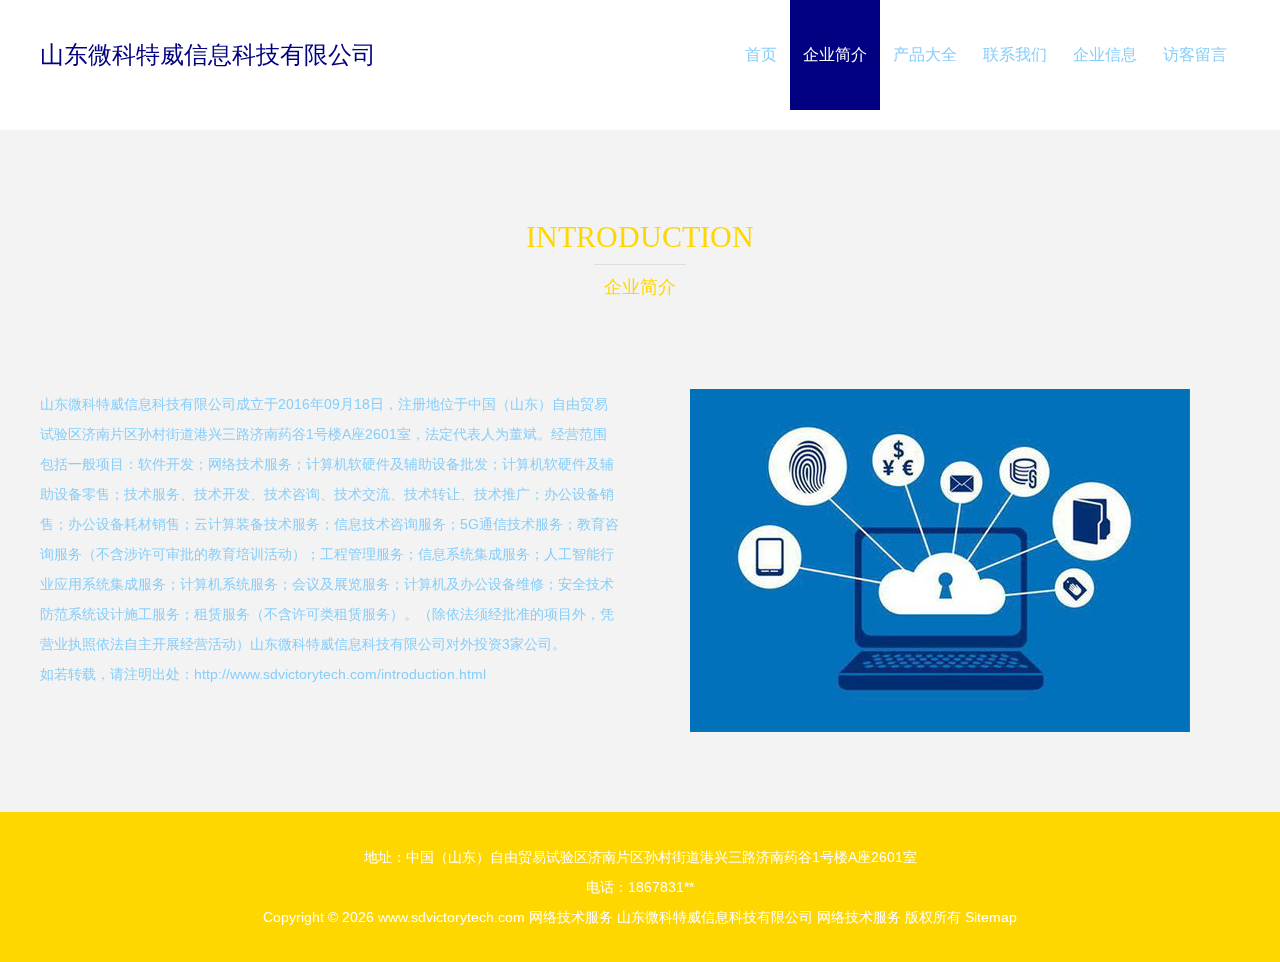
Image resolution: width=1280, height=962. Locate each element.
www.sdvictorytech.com (451, 917)
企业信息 (1105, 54)
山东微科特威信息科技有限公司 (208, 54)
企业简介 (835, 54)
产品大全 (925, 54)
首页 (761, 54)
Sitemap (991, 917)
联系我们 (1015, 54)
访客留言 (1195, 54)
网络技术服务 (571, 917)
